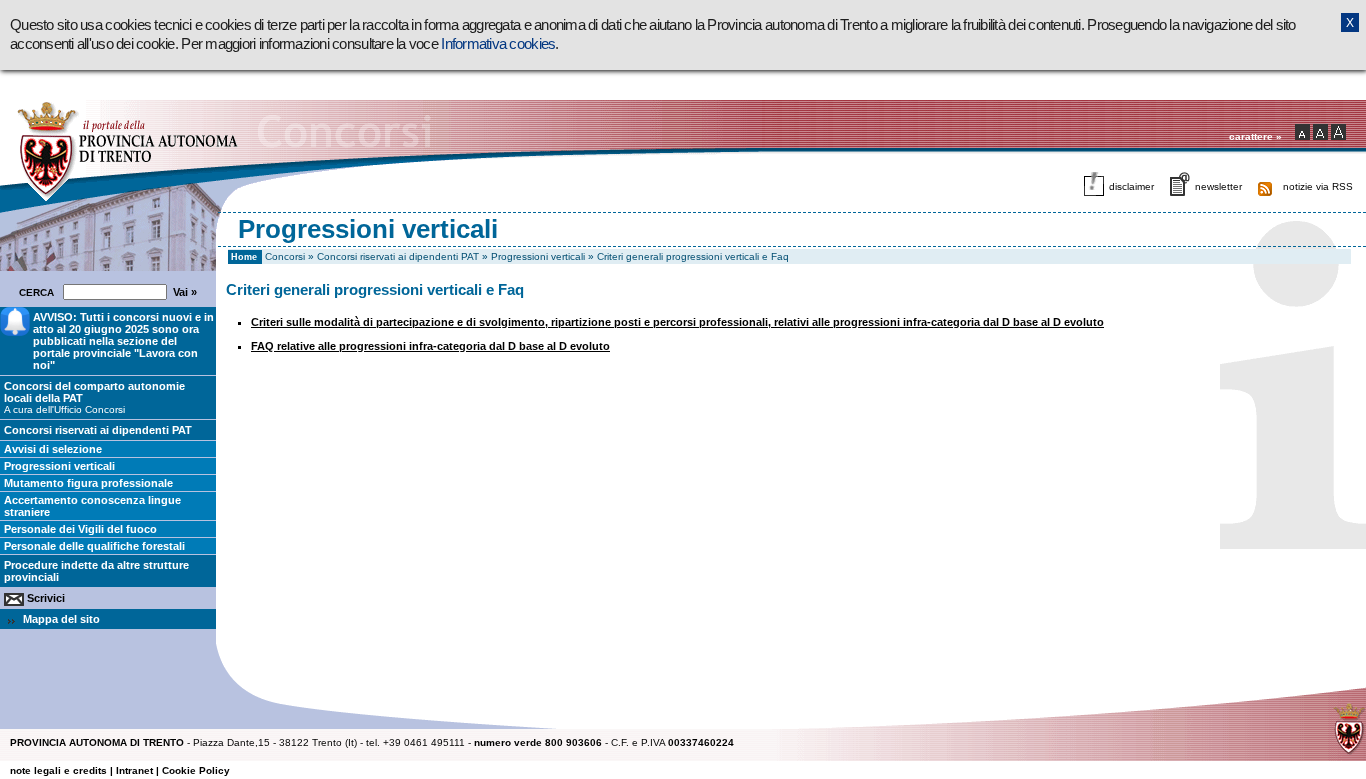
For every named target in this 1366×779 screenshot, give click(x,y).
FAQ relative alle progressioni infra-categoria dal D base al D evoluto (430, 346)
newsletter (1218, 186)
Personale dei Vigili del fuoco (80, 529)
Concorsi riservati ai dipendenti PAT (398, 256)
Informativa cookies (498, 44)
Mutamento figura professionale (88, 483)
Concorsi (285, 256)
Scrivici (46, 598)
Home (244, 257)
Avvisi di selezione (53, 449)
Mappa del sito (61, 619)
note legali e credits (58, 770)
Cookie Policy (196, 770)
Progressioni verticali (538, 256)
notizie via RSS (1318, 186)
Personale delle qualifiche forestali (94, 546)
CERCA (39, 292)
